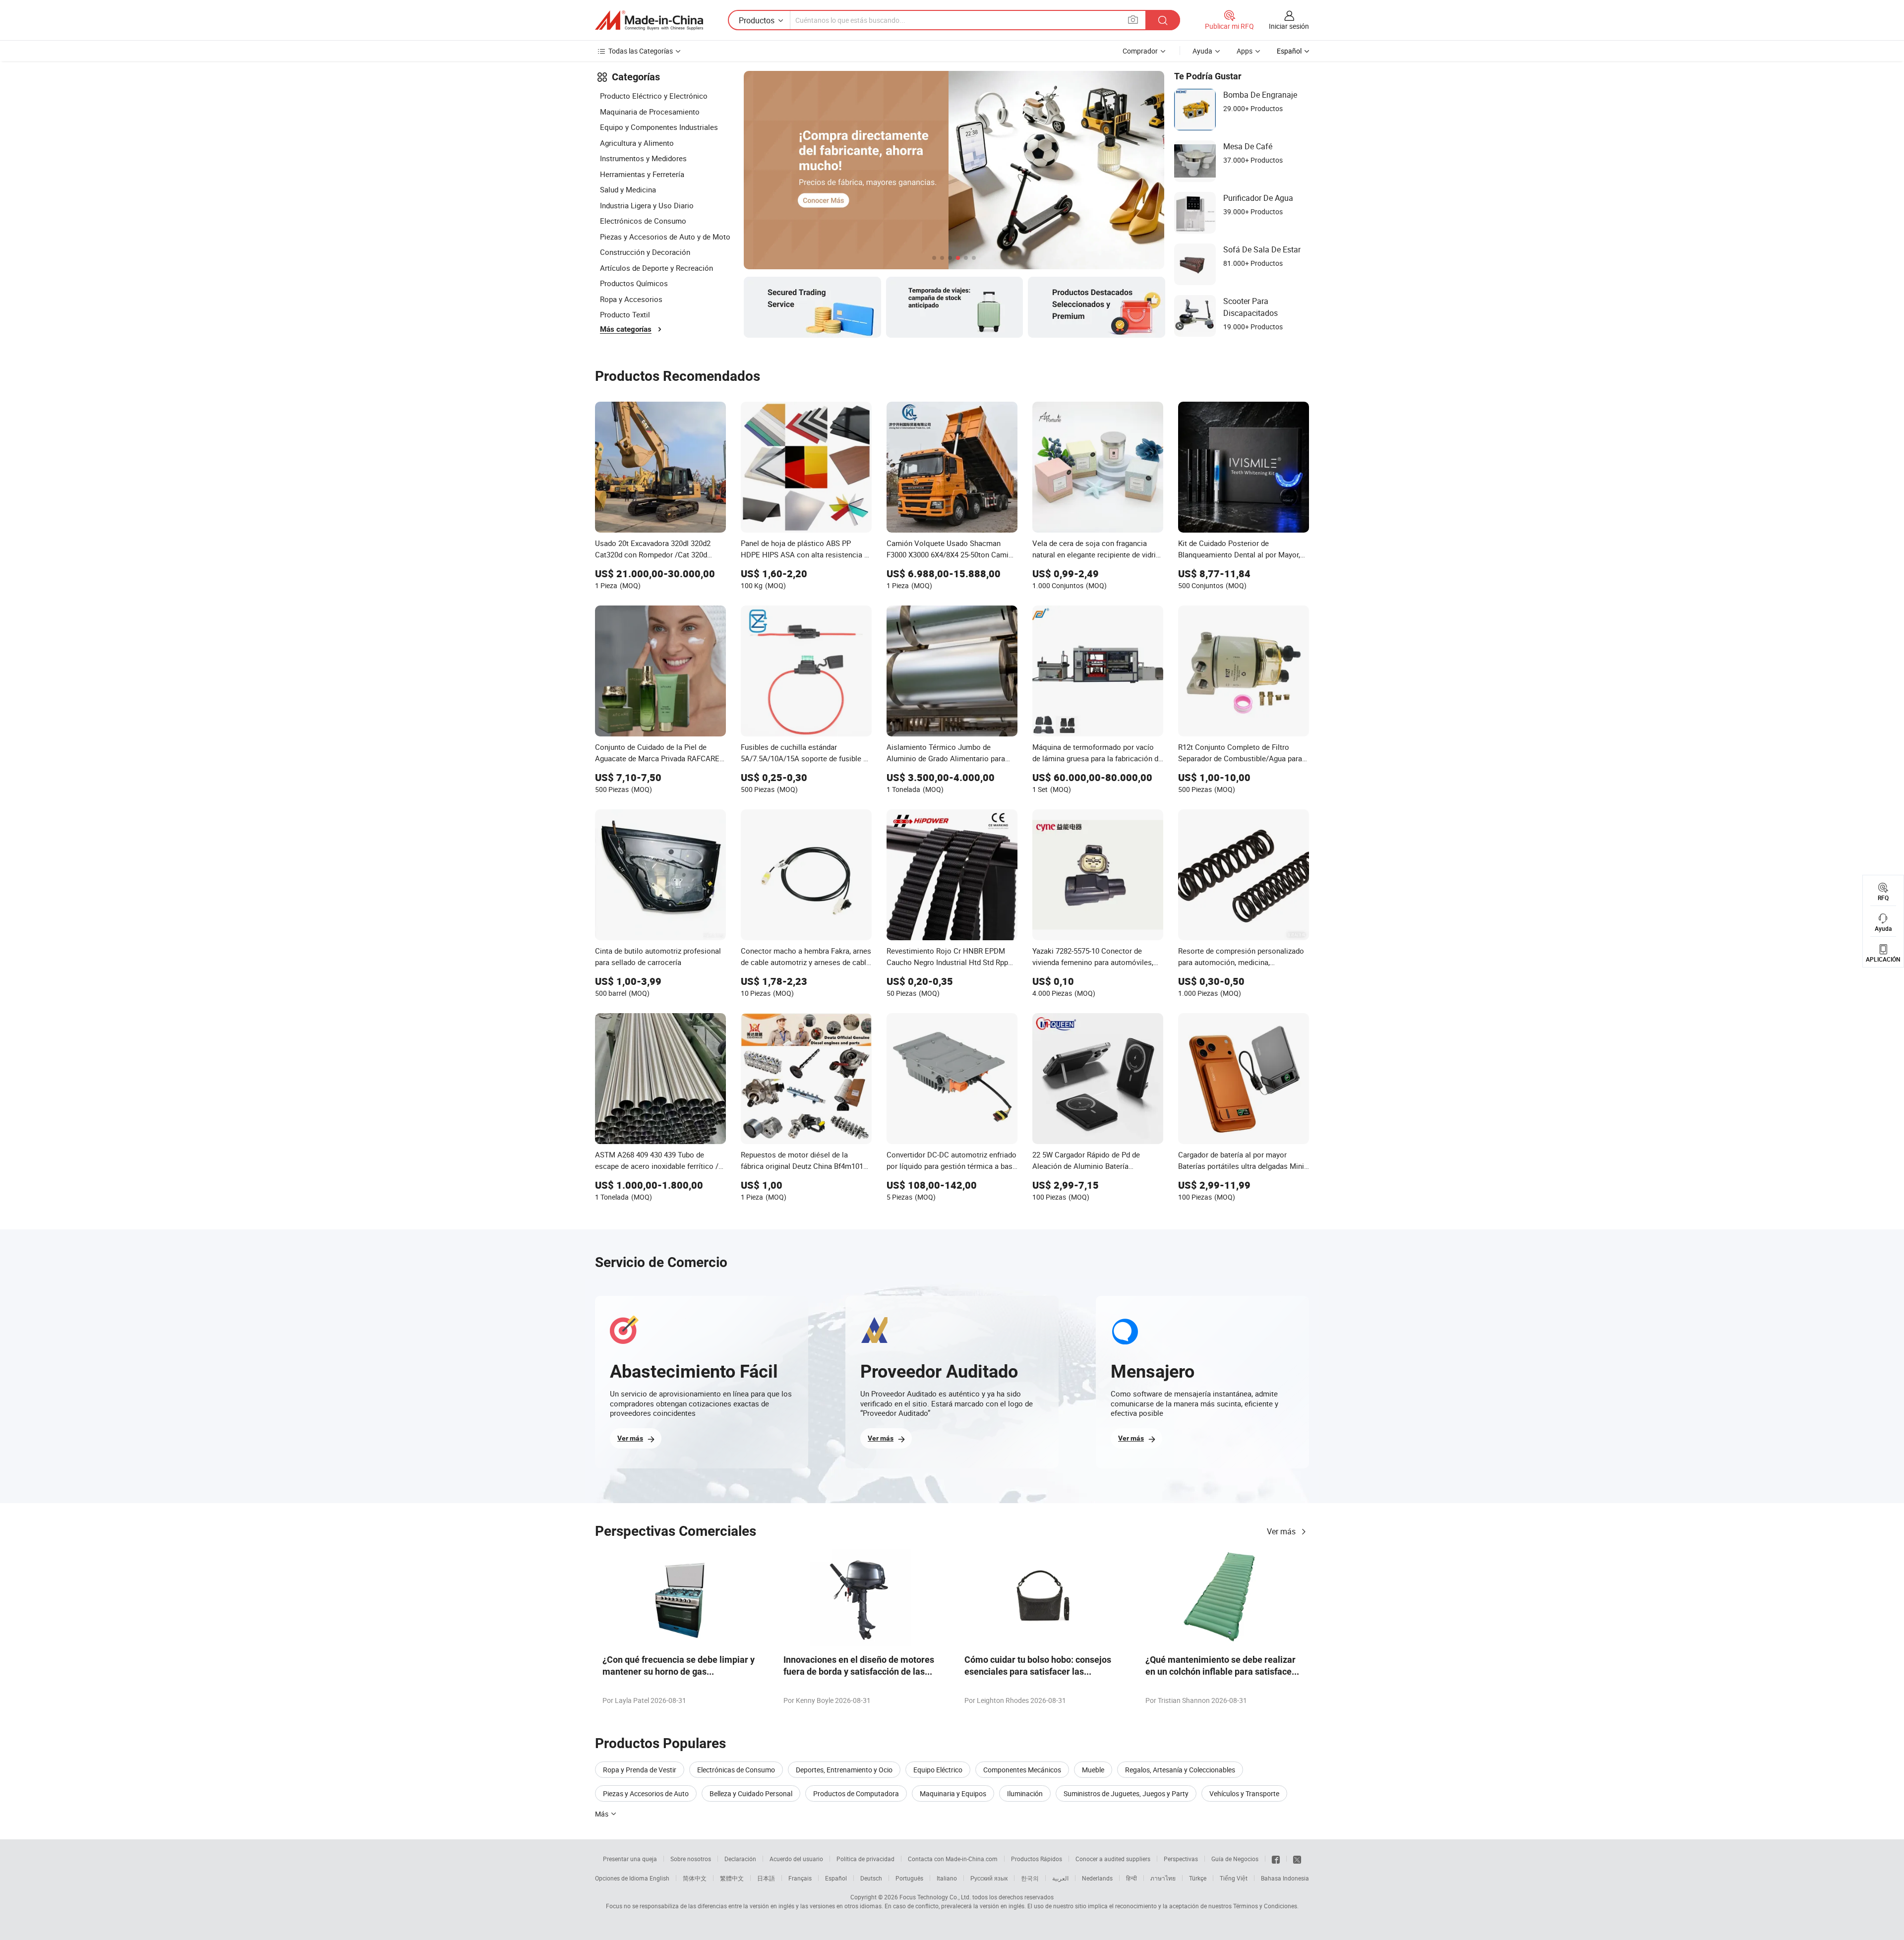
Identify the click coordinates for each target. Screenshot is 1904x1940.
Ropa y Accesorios (631, 299)
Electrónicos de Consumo (643, 221)
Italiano (947, 1878)
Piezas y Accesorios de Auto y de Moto (665, 237)
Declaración (740, 1859)
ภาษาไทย (1163, 1878)
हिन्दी (1131, 1878)
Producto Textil (625, 314)
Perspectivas (1181, 1859)
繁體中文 (732, 1878)
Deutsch (871, 1878)
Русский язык (989, 1878)
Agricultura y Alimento (637, 143)
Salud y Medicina (628, 189)
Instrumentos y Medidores (643, 158)
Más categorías (626, 329)
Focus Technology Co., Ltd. (935, 1897)
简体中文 (695, 1878)
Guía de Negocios (1235, 1859)
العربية (1060, 1878)
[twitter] (1297, 1859)
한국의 (1030, 1878)
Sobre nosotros (691, 1859)
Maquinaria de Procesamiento (650, 112)
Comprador (1140, 51)
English (659, 1878)
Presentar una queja (630, 1859)
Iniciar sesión (1289, 26)
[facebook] (1276, 1859)
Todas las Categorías (641, 51)
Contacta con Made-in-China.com (953, 1859)
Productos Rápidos (1037, 1859)
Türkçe (1198, 1878)
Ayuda (1202, 51)
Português (909, 1878)
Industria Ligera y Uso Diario (647, 205)
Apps (1245, 51)
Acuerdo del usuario (796, 1859)
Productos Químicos (634, 283)
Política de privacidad (865, 1859)
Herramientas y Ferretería (642, 174)
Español (836, 1878)
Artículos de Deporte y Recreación (656, 268)
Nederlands (1097, 1878)
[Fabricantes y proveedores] (649, 20)
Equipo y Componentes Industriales (659, 127)
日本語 (766, 1878)
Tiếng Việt (1234, 1878)
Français (800, 1878)
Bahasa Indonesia (1285, 1878)
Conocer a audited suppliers (1113, 1859)
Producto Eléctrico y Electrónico (654, 96)
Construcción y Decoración (645, 252)
